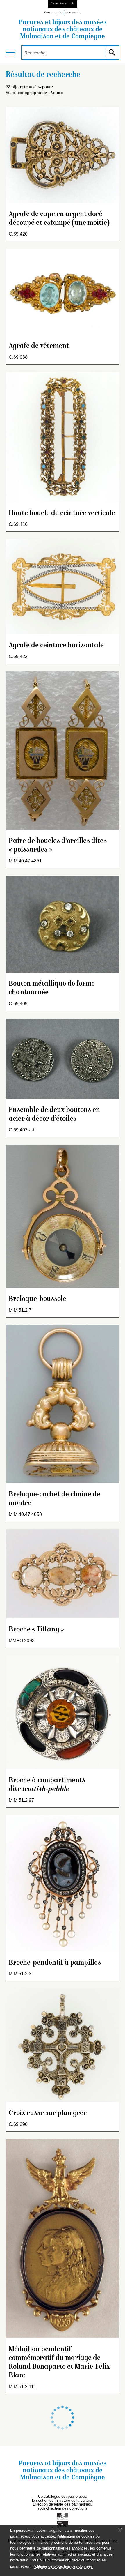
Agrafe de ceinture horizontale (56, 646)
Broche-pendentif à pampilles (55, 1963)
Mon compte (53, 13)
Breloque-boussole (37, 1299)
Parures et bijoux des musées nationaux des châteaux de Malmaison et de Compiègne (63, 30)
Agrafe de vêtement (39, 346)
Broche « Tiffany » (36, 1630)
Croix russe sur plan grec (48, 2113)
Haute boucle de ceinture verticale (62, 513)
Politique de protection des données (63, 2566)
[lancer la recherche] (112, 53)
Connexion (73, 13)
